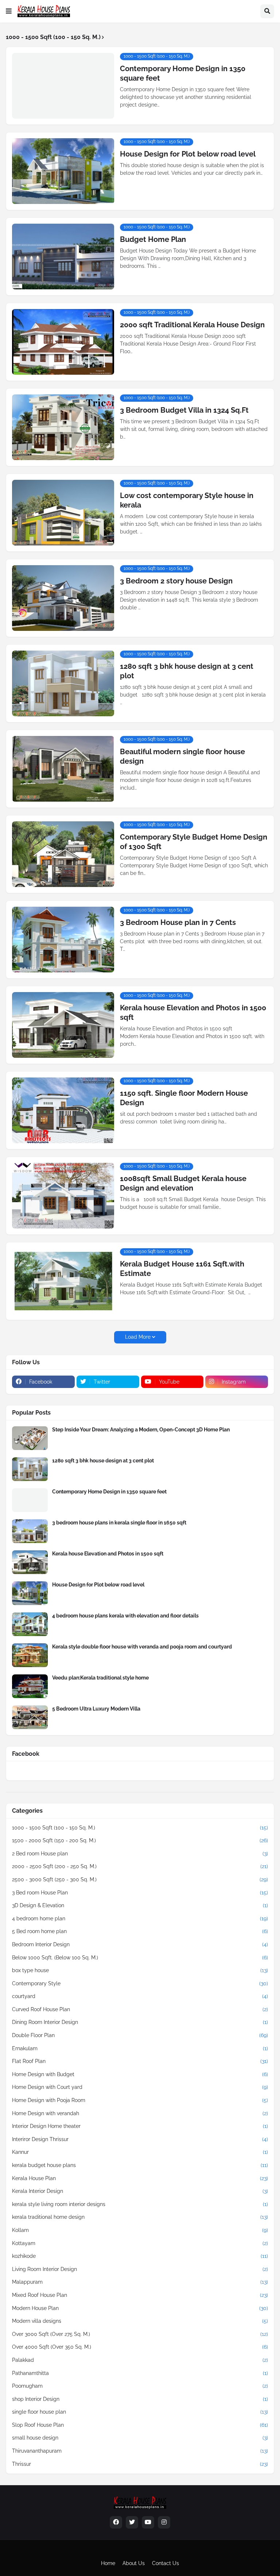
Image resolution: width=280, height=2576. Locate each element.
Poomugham (140, 2386)
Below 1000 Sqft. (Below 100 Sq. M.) (140, 1958)
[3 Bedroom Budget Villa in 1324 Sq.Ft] (63, 427)
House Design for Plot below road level (188, 154)
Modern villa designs (140, 2321)
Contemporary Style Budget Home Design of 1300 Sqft (194, 842)
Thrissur (140, 2464)
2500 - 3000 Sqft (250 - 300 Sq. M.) (140, 1879)
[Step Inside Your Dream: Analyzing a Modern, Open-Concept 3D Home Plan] (30, 1438)
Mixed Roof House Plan (140, 2295)
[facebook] (116, 2522)
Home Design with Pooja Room (140, 2100)
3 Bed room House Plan (140, 1893)
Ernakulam (140, 2048)
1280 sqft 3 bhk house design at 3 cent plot (187, 671)
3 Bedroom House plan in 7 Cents (178, 922)
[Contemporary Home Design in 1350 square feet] (63, 86)
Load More (138, 1337)
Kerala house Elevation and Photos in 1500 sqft (193, 1013)
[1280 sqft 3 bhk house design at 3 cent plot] (63, 683)
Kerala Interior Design (140, 2191)
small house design (140, 2438)
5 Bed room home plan (140, 1931)
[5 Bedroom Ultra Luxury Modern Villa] (30, 1717)
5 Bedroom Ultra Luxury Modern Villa (96, 1709)
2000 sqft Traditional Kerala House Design (192, 325)
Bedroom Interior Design (140, 1944)
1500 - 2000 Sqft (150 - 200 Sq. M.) (140, 1840)
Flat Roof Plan (140, 2061)
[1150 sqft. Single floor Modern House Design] (63, 1110)
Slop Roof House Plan (140, 2425)
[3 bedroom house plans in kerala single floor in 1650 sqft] (30, 1531)
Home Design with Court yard (140, 2087)
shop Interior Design (140, 2399)
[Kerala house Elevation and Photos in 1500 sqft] (63, 1025)
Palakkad (140, 2360)
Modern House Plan (140, 2308)
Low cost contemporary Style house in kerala (187, 500)
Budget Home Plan (153, 239)
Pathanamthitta (140, 2373)
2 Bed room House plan (140, 1854)
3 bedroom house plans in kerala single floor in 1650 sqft (119, 1523)
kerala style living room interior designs (140, 2204)
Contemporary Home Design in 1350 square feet (183, 73)
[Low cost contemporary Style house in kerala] (63, 513)
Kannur (140, 2152)
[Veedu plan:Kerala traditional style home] (30, 1686)
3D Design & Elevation (140, 1905)
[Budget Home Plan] (63, 257)
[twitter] (132, 2522)
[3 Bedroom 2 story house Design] (63, 598)
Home (108, 2563)
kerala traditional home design (140, 2217)
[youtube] (148, 2522)
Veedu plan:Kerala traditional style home (100, 1678)
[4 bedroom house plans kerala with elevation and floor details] (30, 1624)
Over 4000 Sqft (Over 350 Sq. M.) (140, 2347)
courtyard (140, 1996)
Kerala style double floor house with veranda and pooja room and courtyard (142, 1647)
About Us (134, 2563)
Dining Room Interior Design (140, 2022)
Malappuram (140, 2282)
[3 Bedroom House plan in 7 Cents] (63, 940)
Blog (138, 2552)
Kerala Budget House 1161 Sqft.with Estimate (182, 1269)
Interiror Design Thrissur (140, 2139)
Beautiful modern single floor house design (182, 756)
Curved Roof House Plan (140, 2009)
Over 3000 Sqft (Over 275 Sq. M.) (140, 2334)
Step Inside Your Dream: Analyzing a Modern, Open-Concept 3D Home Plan (141, 1430)
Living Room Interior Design (140, 2269)
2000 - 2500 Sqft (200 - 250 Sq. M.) (140, 1866)
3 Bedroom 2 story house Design (176, 581)
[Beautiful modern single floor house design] (63, 769)
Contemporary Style (140, 1983)
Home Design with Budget (140, 2074)
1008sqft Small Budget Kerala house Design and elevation (183, 1183)
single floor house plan (140, 2412)
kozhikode (140, 2256)
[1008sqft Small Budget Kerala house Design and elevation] (63, 1196)
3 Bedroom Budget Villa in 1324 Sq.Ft (184, 410)
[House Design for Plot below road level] (63, 171)
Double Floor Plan (140, 2035)
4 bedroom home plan (140, 1918)
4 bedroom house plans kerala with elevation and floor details (125, 1616)
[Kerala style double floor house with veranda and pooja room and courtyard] (30, 1655)
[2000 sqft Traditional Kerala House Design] (63, 342)
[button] (9, 11)
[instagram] (164, 2522)
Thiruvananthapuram (140, 2451)
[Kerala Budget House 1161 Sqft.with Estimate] (63, 1281)
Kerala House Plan (140, 2178)
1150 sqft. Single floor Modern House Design (184, 1098)
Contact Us (166, 2563)
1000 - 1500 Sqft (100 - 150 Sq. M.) (140, 1828)
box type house (140, 1970)
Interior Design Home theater (140, 2126)
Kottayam (140, 2243)
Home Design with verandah (140, 2113)
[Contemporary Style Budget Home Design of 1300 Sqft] (63, 854)
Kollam (140, 2230)
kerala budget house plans (140, 2165)
